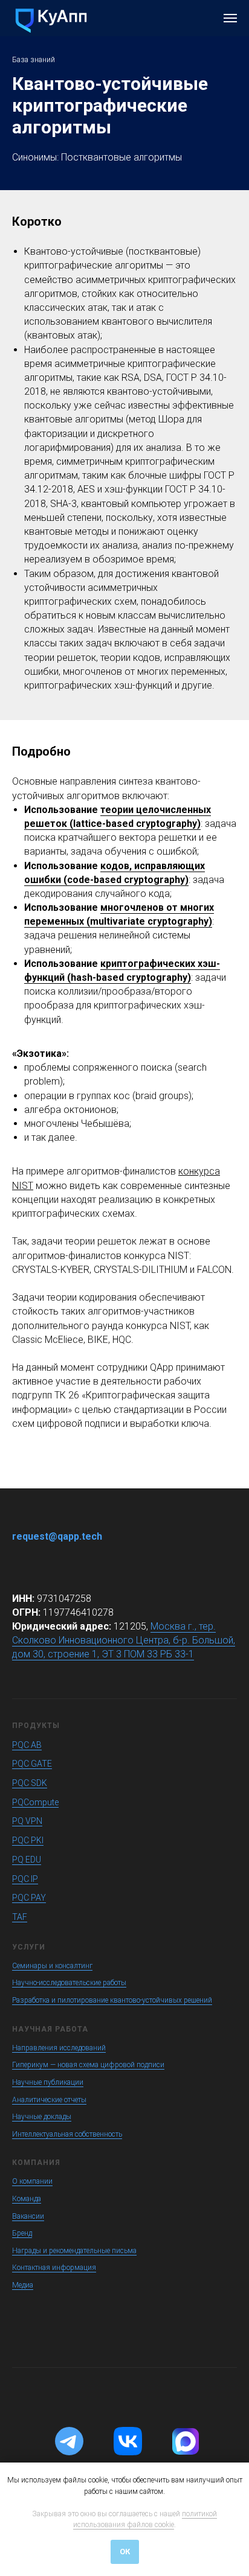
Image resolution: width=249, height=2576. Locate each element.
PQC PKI (28, 1840)
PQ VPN (27, 1821)
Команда (27, 2199)
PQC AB (27, 1745)
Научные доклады (42, 2117)
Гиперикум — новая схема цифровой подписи (88, 2065)
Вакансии (28, 2216)
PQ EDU (27, 1860)
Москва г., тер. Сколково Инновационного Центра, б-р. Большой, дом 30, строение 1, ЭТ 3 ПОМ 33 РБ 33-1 (124, 1640)
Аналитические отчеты (49, 2100)
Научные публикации (48, 2082)
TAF (20, 1917)
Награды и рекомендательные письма (74, 2251)
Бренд (22, 2233)
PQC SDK (30, 1783)
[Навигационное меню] (230, 18)
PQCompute (35, 1802)
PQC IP (25, 1879)
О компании (32, 2181)
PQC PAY (29, 1898)
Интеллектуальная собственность (67, 2134)
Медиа (23, 2285)
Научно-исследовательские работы (69, 1983)
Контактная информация (54, 2268)
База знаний (34, 60)
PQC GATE (32, 1764)
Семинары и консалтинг (52, 1966)
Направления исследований (59, 2048)
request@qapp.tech (57, 1536)
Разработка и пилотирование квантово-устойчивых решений (112, 2000)
